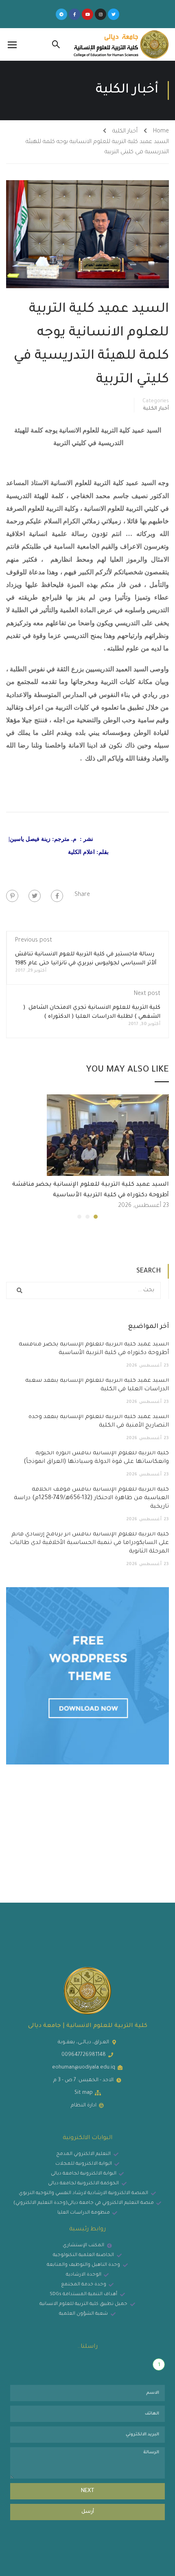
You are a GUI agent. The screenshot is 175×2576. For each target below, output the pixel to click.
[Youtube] (87, 14)
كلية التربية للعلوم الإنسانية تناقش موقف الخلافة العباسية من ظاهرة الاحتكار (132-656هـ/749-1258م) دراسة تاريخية (91, 1498)
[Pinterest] (12, 896)
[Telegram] (61, 14)
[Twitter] (114, 14)
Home (161, 132)
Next (88, 2491)
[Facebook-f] (74, 14)
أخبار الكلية (125, 132)
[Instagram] (101, 14)
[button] (96, 1217)
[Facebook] (57, 896)
